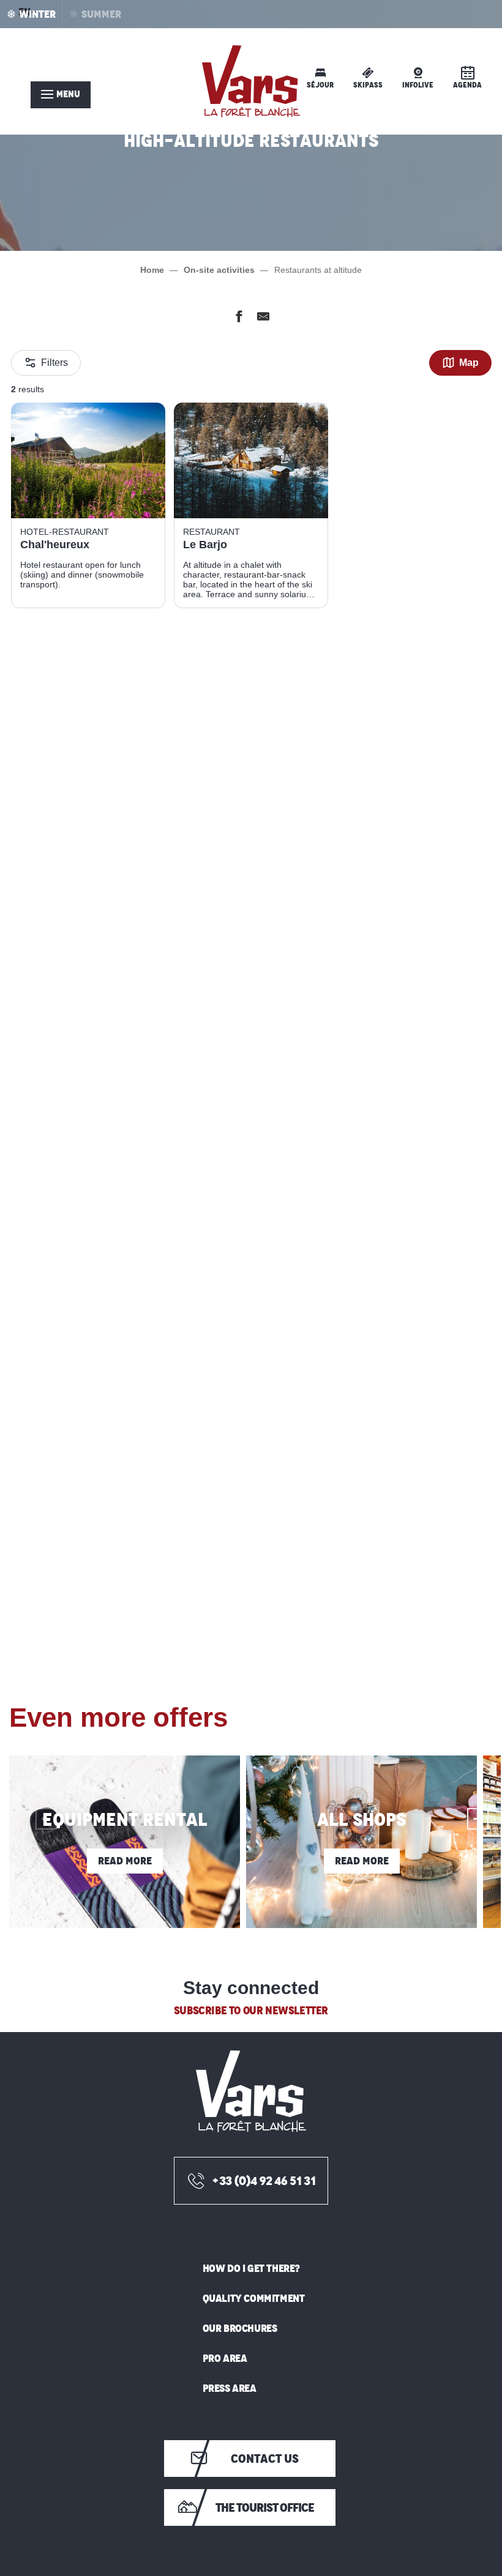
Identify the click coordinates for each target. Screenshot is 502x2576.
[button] (35, 1808)
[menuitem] (251, 81)
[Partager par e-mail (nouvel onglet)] (263, 319)
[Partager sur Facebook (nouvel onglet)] (239, 319)
